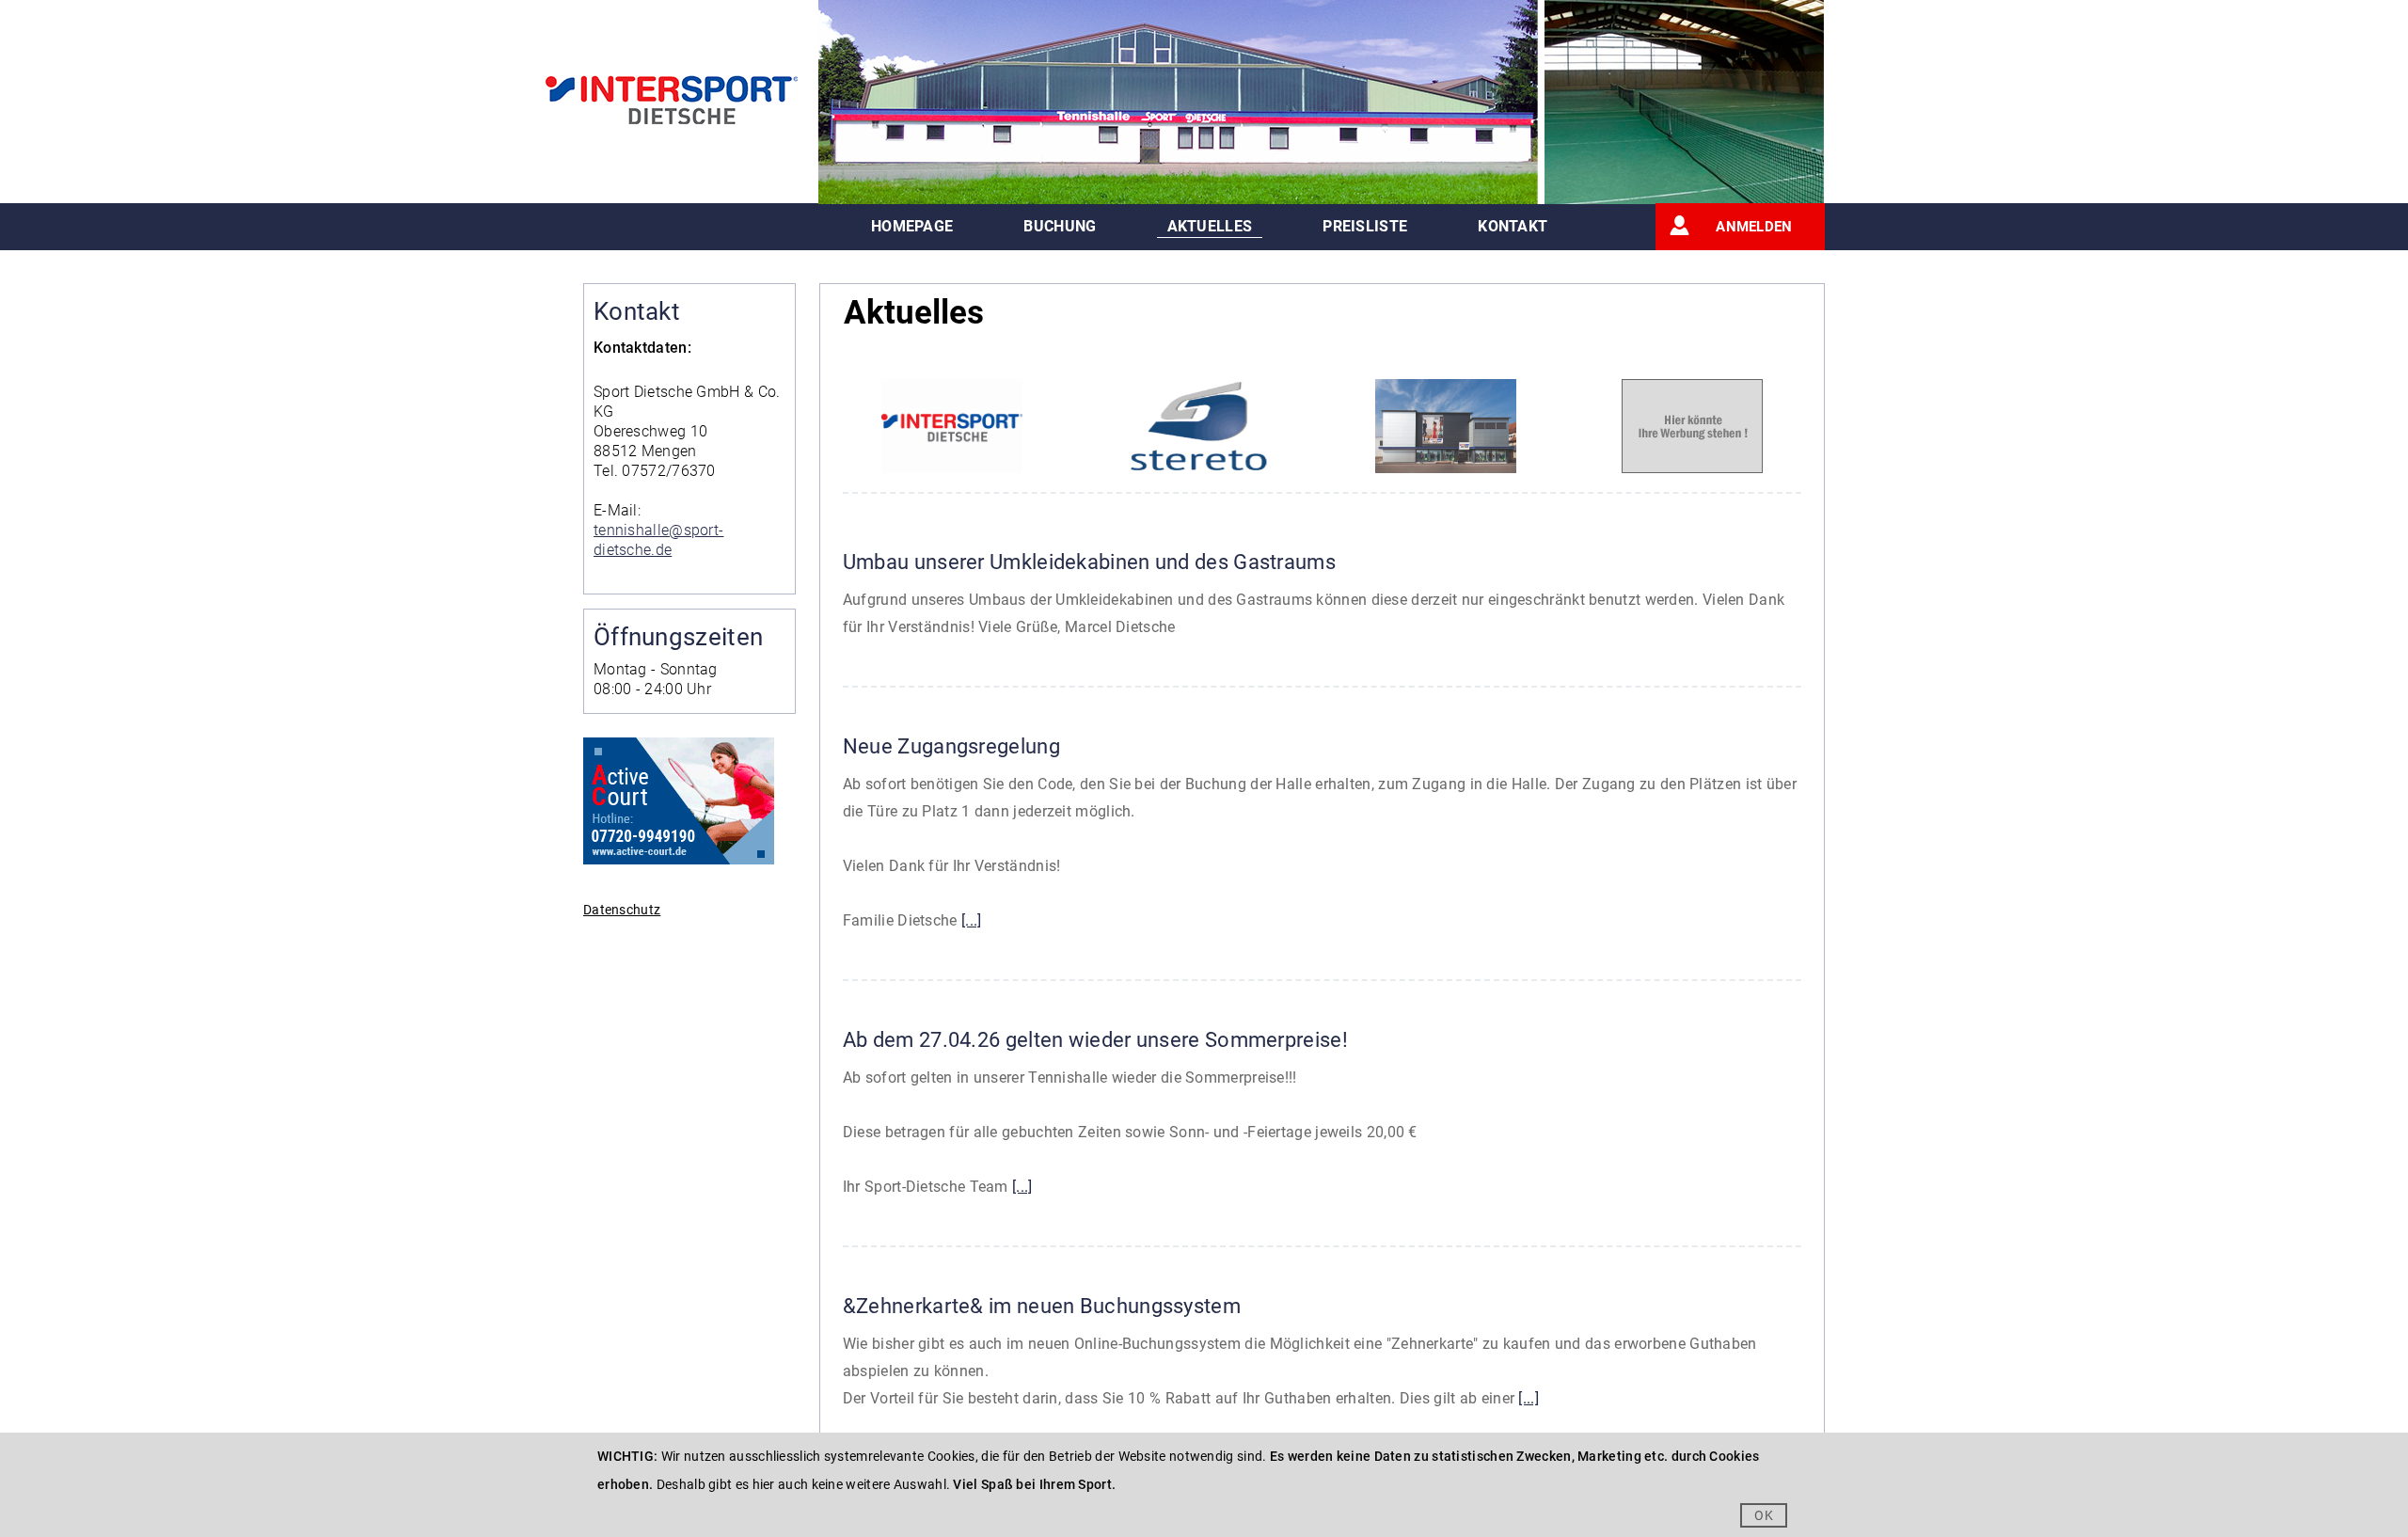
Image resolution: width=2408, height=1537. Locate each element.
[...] (972, 920)
